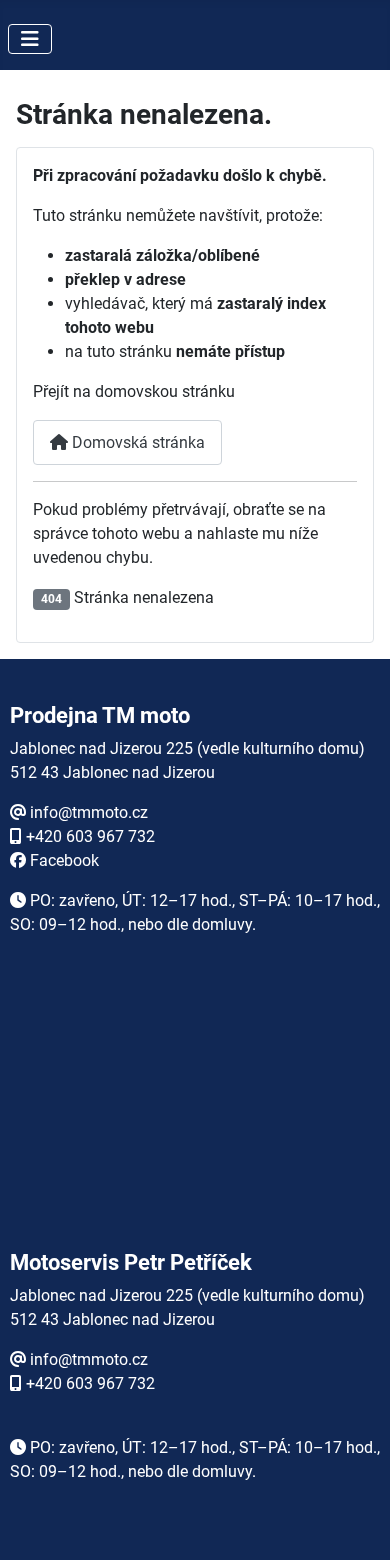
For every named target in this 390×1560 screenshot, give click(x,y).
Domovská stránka (136, 442)
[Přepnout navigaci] (30, 39)
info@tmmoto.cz (89, 812)
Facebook (64, 860)
